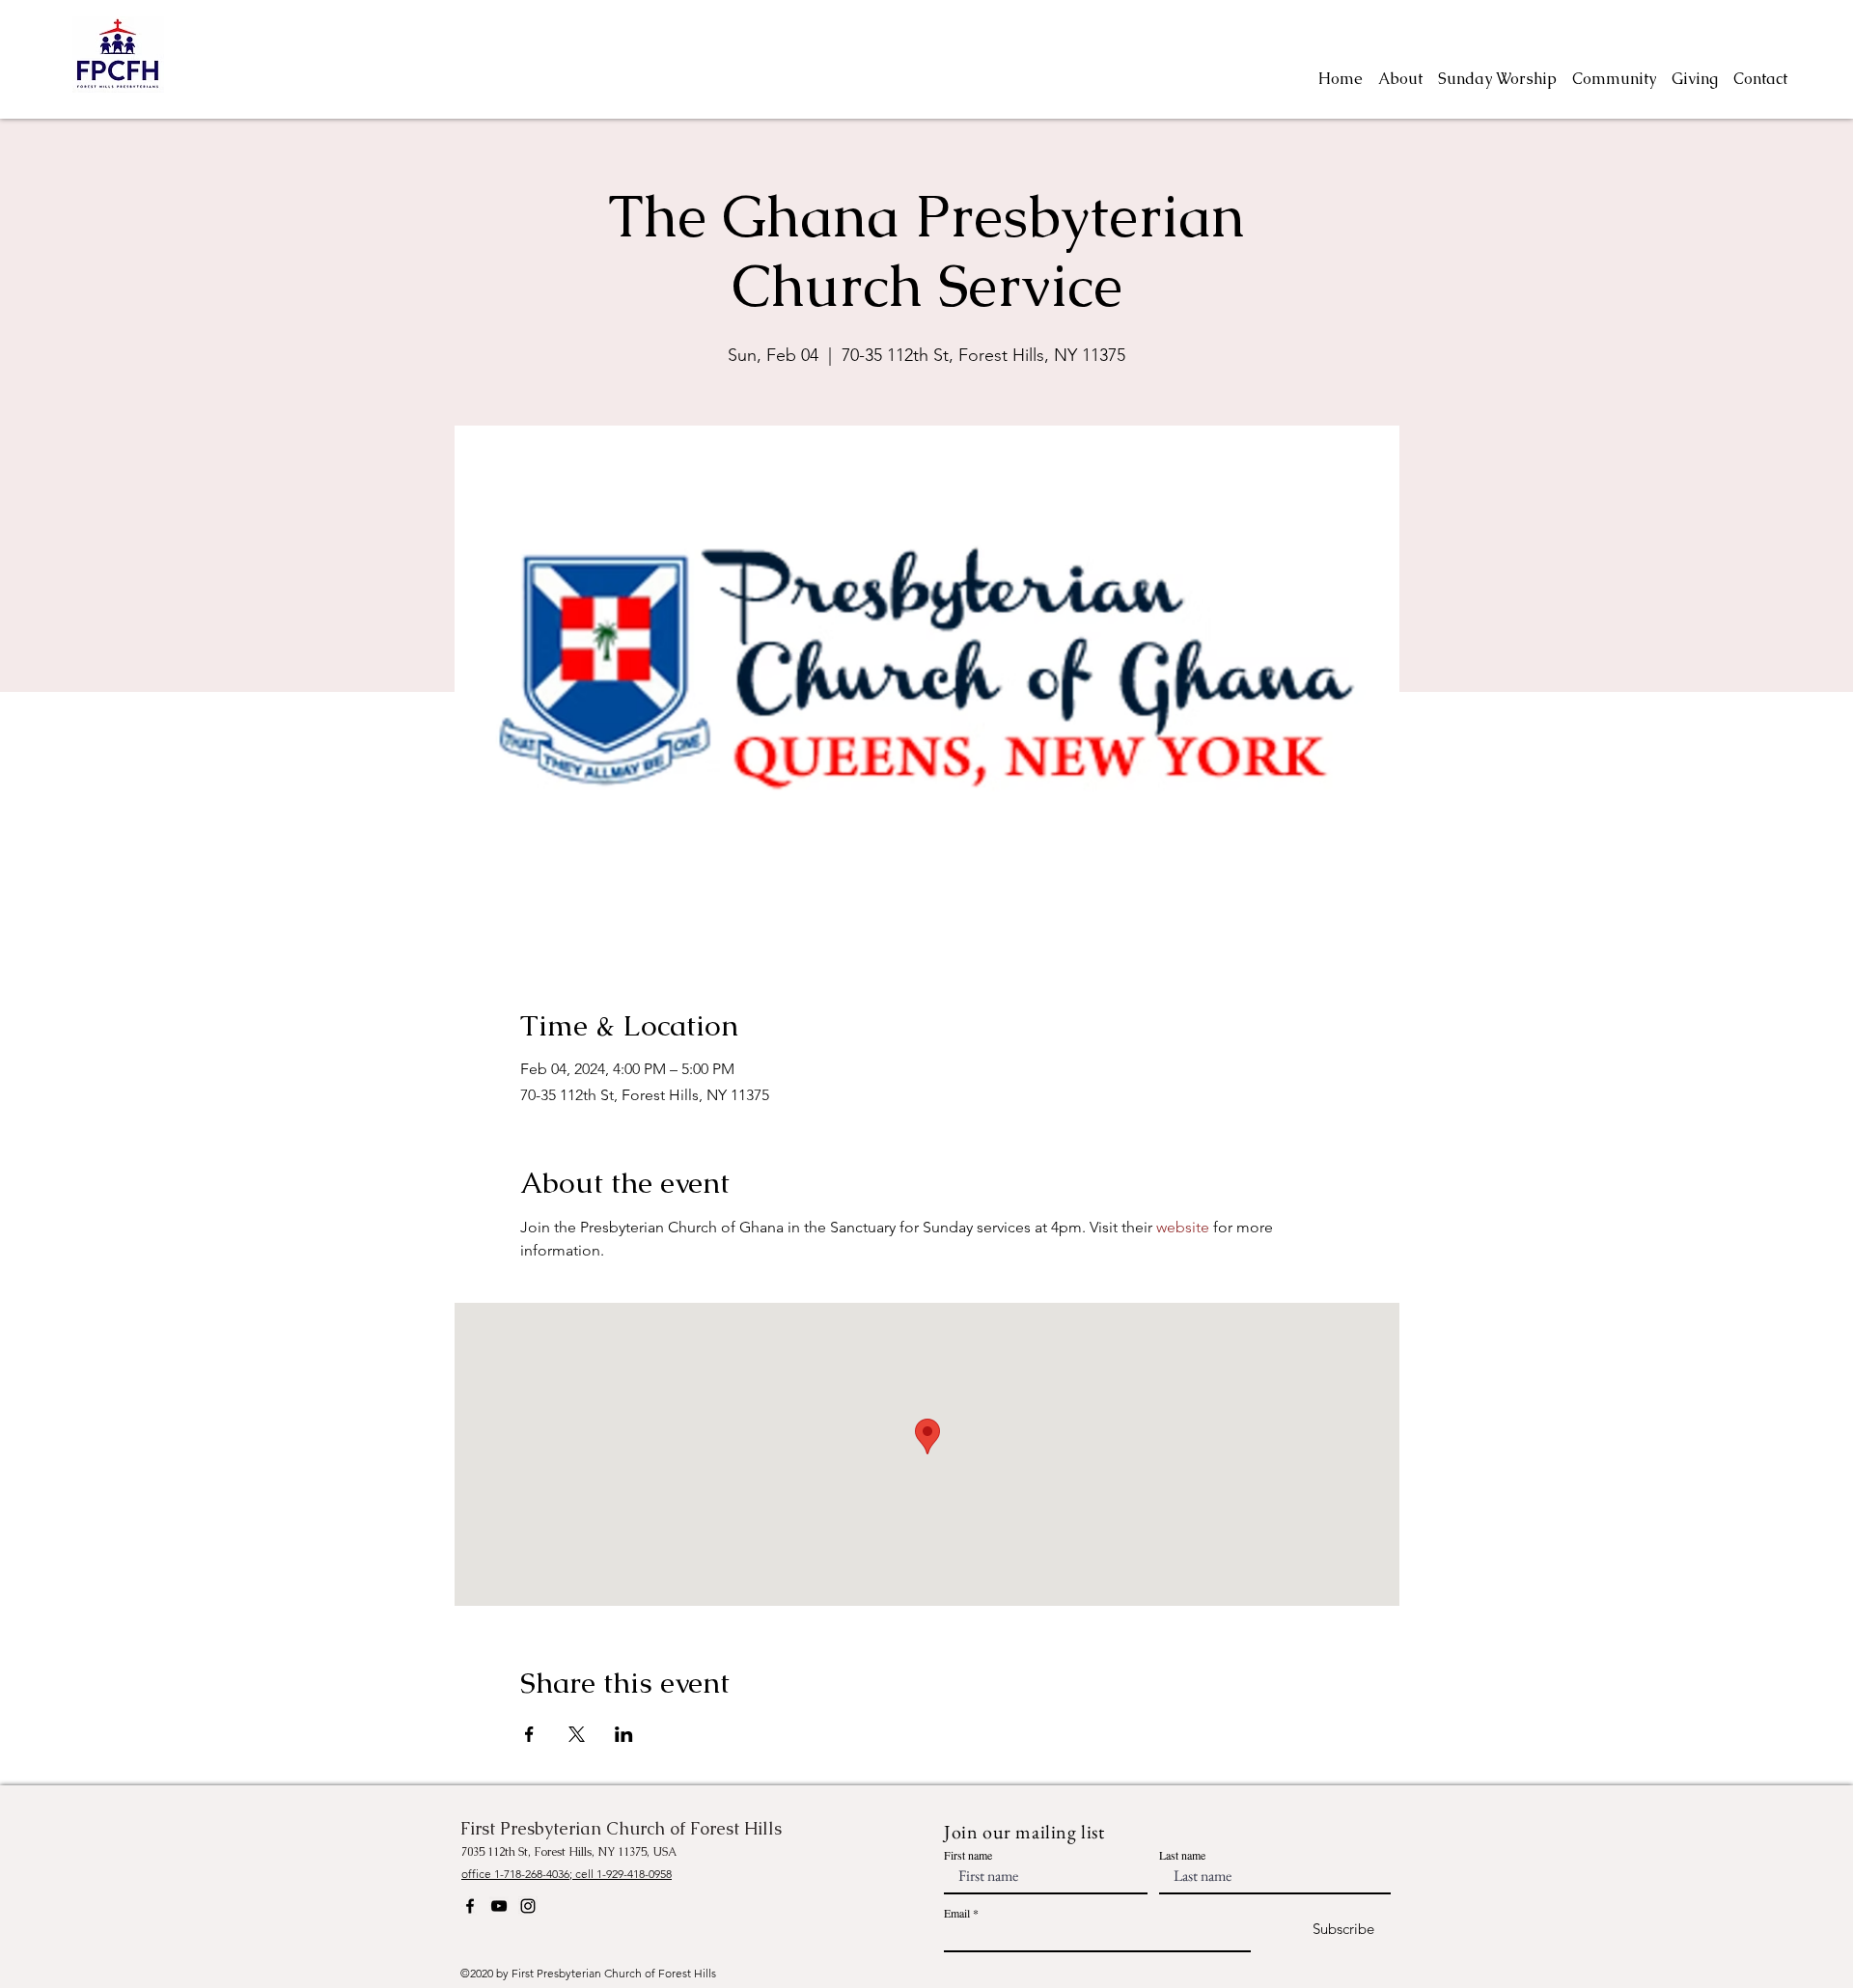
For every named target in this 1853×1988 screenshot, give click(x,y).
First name (968, 1855)
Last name (1182, 1855)
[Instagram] (528, 1906)
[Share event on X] (577, 1734)
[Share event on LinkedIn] (624, 1734)
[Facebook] (470, 1906)
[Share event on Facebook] (529, 1734)
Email (957, 1913)
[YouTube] (499, 1906)
